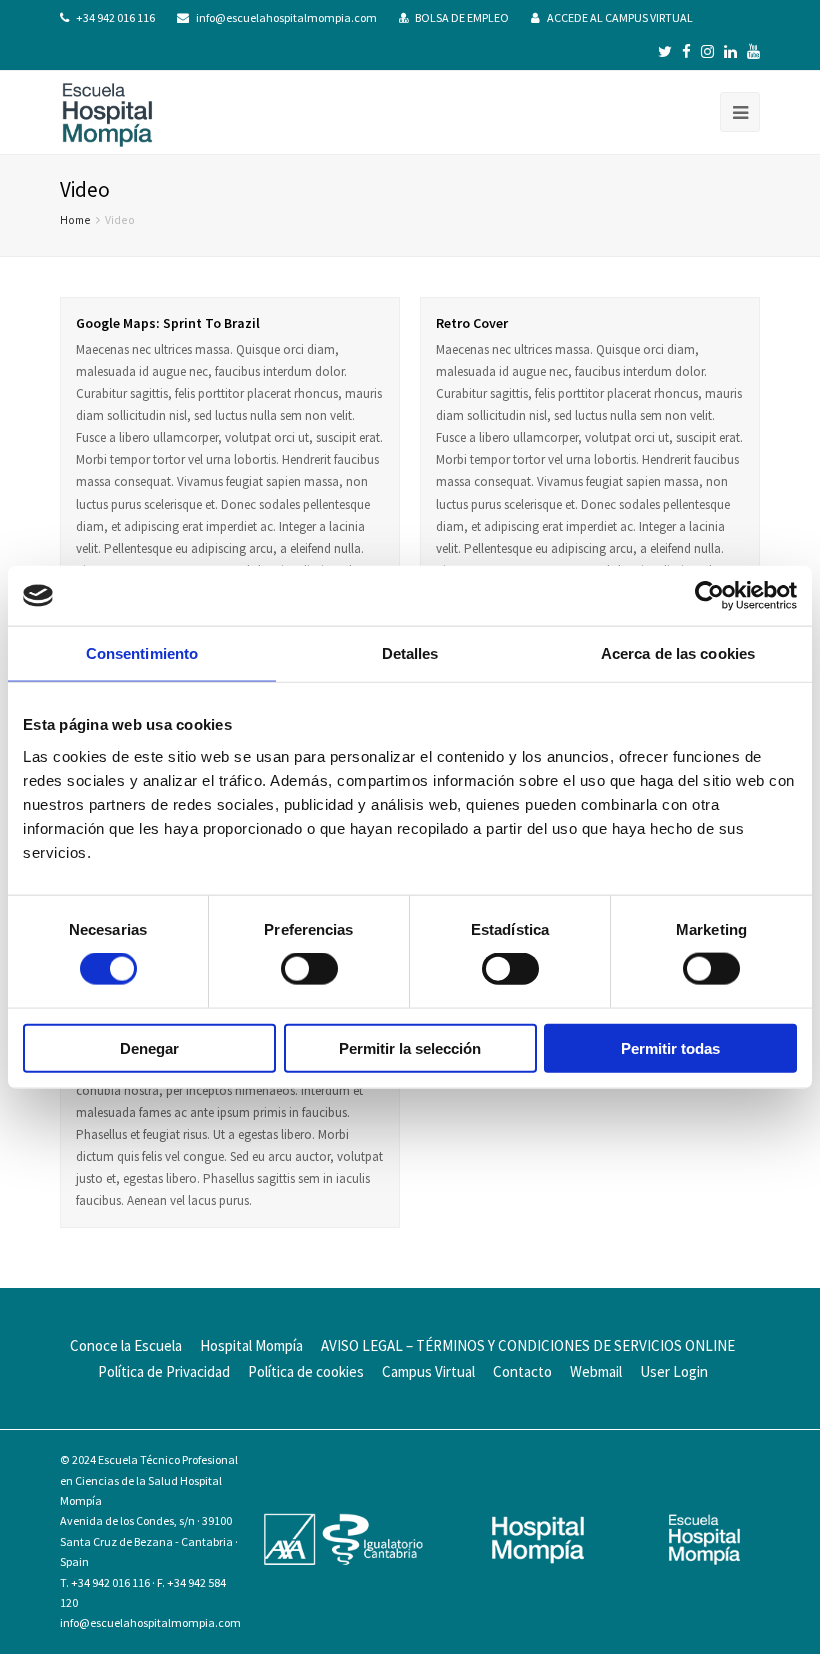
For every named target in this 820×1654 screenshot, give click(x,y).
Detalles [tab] (410, 653)
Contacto (522, 1371)
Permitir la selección (410, 1047)
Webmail (596, 1371)
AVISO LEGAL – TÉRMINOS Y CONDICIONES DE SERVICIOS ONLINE (528, 1345)
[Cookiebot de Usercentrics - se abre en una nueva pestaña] (709, 596)
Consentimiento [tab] (142, 653)
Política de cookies (306, 1371)
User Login (674, 1371)
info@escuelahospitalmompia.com (286, 17)
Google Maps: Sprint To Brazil (168, 323)
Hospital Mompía (251, 1345)
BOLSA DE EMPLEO (462, 17)
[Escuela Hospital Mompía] (107, 112)
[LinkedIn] (730, 52)
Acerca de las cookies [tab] (678, 653)
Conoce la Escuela (126, 1345)
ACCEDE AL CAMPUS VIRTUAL (620, 17)
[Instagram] (707, 52)
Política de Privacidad (164, 1371)
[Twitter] (665, 52)
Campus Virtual (428, 1371)
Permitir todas (670, 1047)
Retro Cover (472, 323)
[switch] (309, 969)
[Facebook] (686, 52)
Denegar (149, 1047)
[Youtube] (753, 52)
